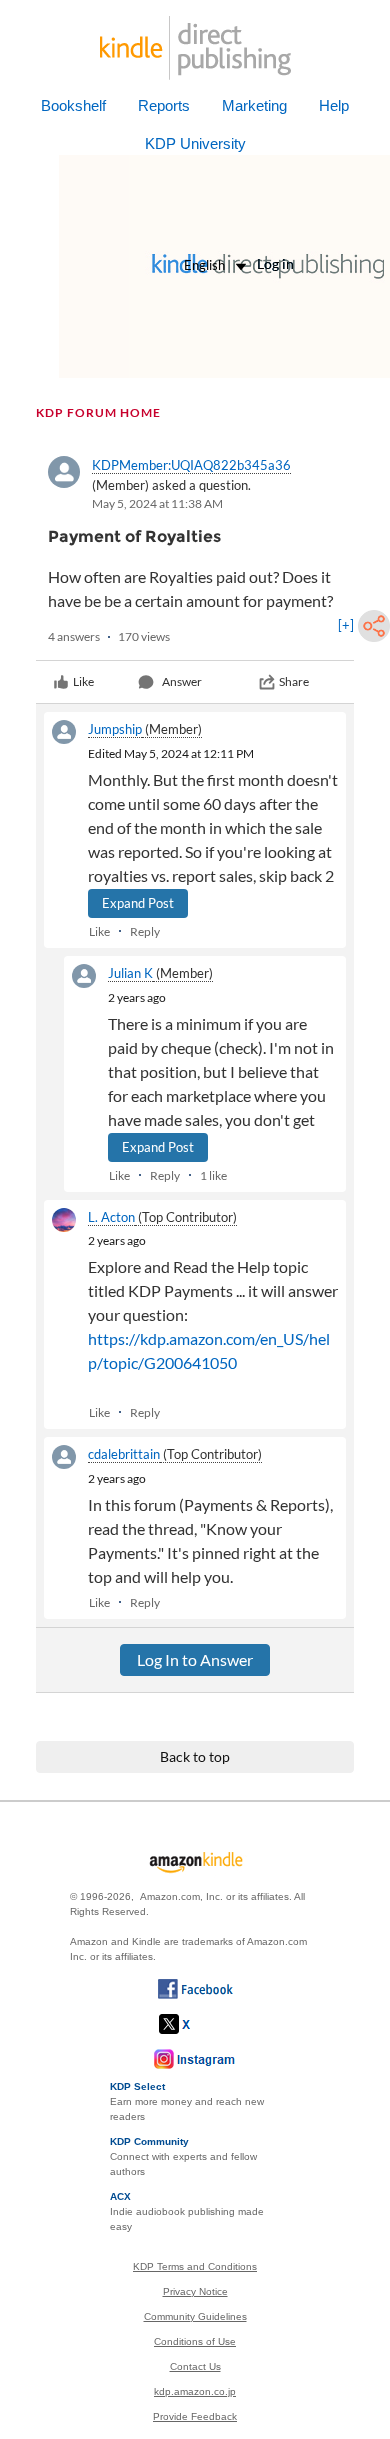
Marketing (254, 105)
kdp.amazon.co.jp (195, 2391)
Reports (164, 105)
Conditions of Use (195, 2341)
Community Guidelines (195, 2316)
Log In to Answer (195, 1659)
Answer (182, 681)
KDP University (195, 143)
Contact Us (195, 2366)
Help (334, 105)
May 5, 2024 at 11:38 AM (157, 503)
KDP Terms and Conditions (195, 2266)
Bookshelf (73, 105)
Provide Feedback (195, 2416)
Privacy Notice (195, 2291)
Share (294, 681)
